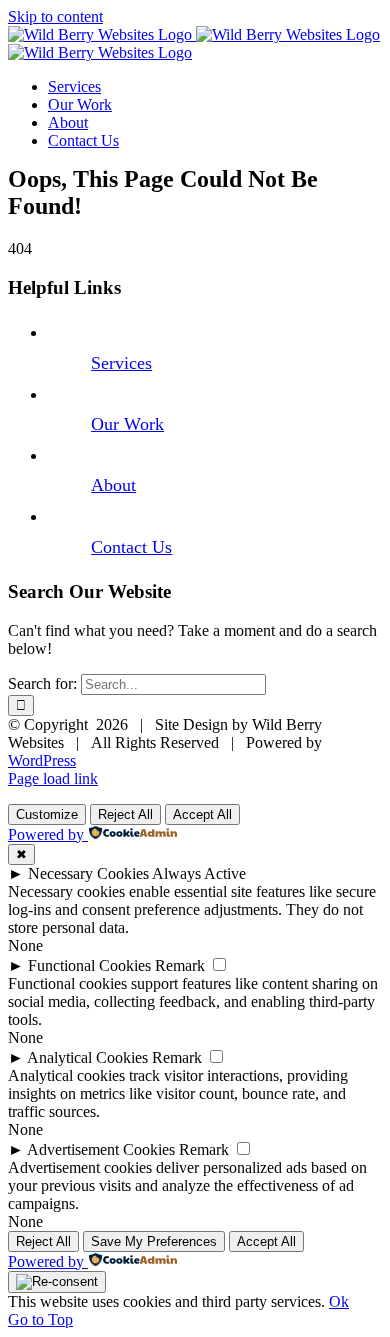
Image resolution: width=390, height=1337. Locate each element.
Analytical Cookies (87, 1057)
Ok (339, 1301)
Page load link (53, 778)
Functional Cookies (89, 965)
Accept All (202, 814)
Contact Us (131, 547)
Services (121, 363)
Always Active (199, 873)
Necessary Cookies (88, 873)
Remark (180, 965)
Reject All (125, 814)
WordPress (42, 760)
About (113, 485)
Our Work (127, 424)
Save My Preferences (154, 1241)
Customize (47, 814)
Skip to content (55, 16)
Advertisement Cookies (101, 1149)
